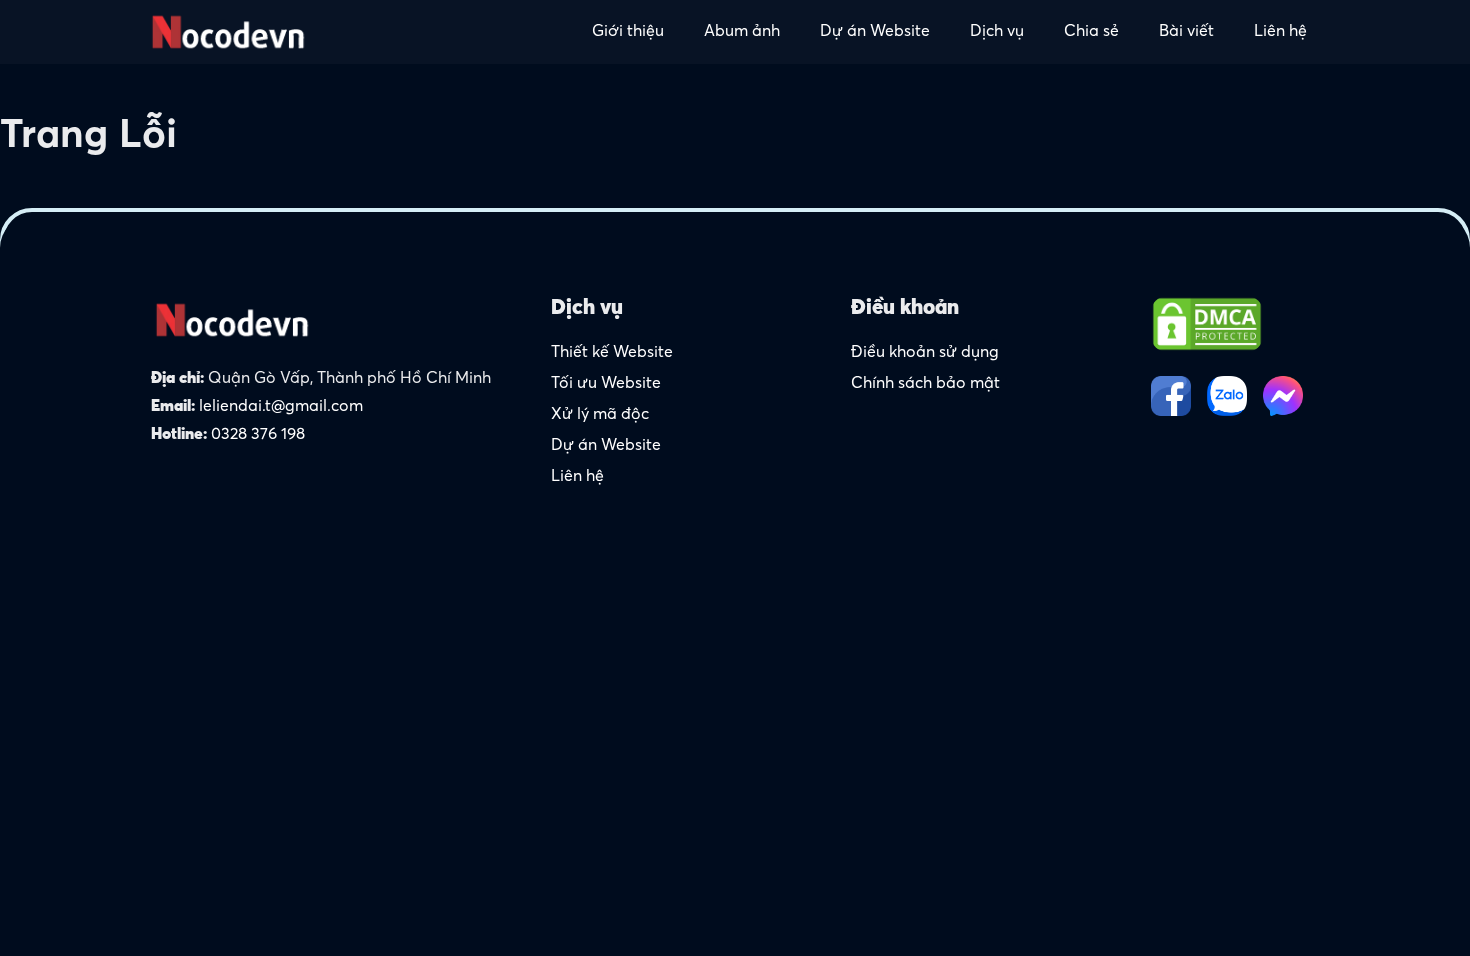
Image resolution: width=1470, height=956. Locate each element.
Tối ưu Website (606, 384)
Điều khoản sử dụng (925, 353)
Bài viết (1186, 32)
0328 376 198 (258, 435)
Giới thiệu (628, 32)
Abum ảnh (742, 32)
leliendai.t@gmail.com (281, 407)
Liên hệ (1280, 32)
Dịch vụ (997, 32)
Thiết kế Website (612, 353)
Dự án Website (875, 32)
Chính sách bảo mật (925, 384)
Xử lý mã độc (600, 415)
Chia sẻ (1091, 32)
